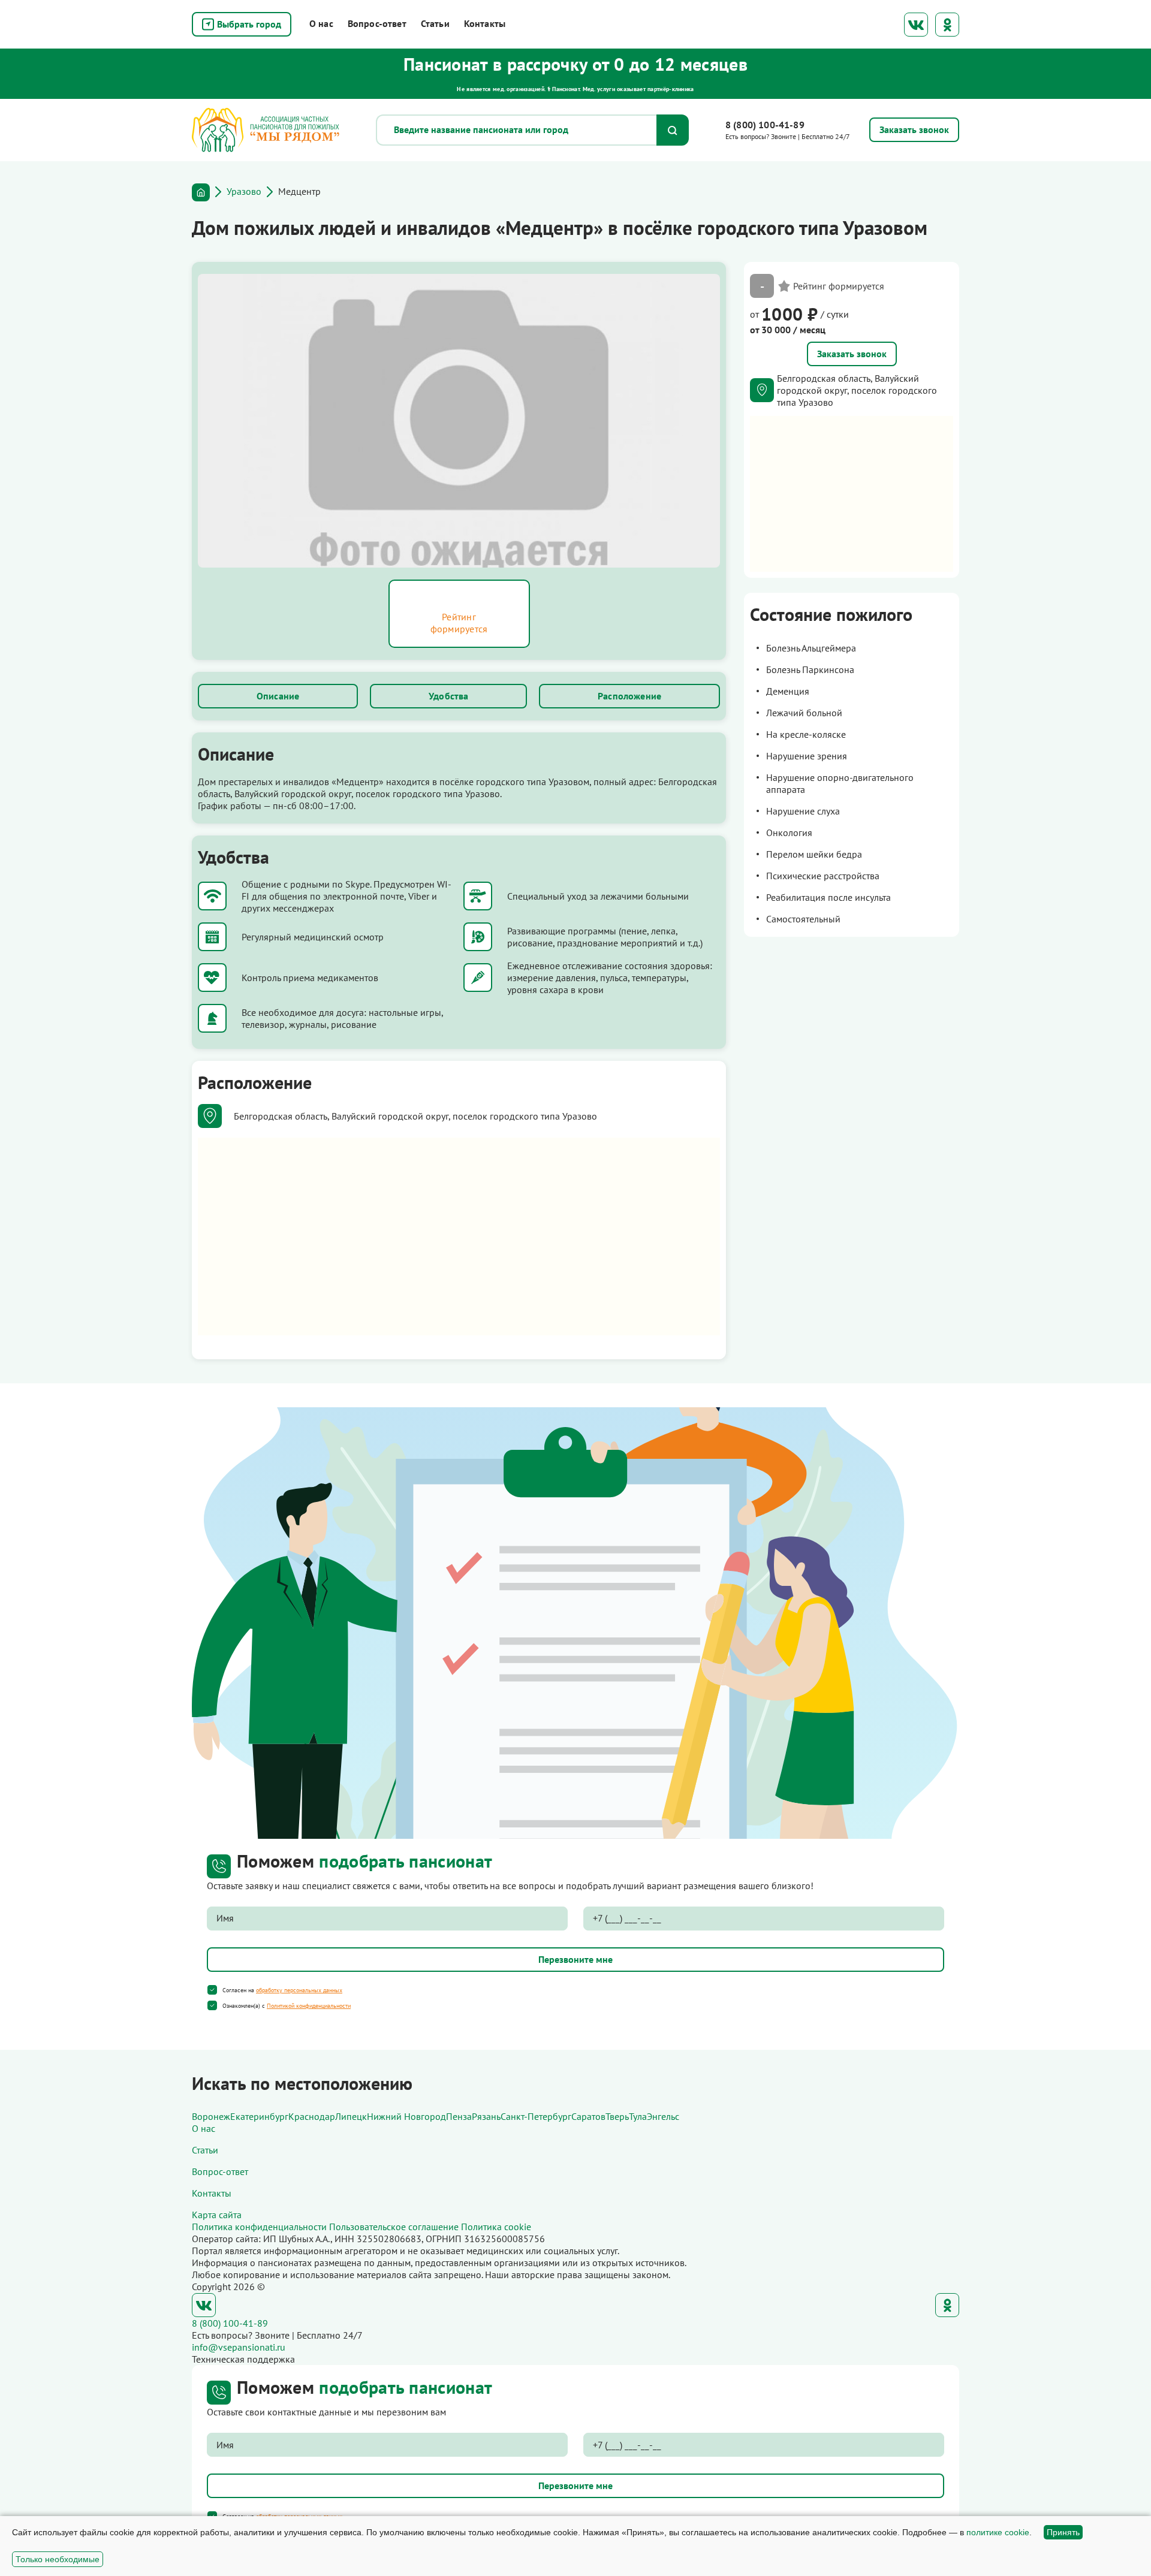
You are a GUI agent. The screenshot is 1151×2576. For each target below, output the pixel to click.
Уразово (244, 191)
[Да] (212, 1990)
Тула (638, 2116)
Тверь (617, 2116)
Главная (201, 192)
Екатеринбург (259, 2116)
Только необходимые (58, 2559)
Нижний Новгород (406, 2116)
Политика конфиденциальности (259, 2227)
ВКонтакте (916, 25)
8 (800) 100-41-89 (765, 125)
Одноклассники (947, 25)
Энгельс (663, 2116)
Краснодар (312, 2116)
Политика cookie (496, 2227)
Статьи (435, 23)
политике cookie (998, 2532)
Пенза (459, 2116)
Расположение (629, 696)
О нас (321, 23)
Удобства (448, 696)
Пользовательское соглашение (394, 2227)
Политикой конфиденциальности (309, 2006)
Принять (1063, 2532)
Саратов (588, 2116)
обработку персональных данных (299, 1990)
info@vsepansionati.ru (239, 2347)
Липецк (351, 2116)
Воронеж (211, 2116)
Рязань (486, 2116)
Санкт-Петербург (536, 2116)
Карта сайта (217, 2215)
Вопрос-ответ (377, 23)
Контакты (485, 23)
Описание (278, 696)
